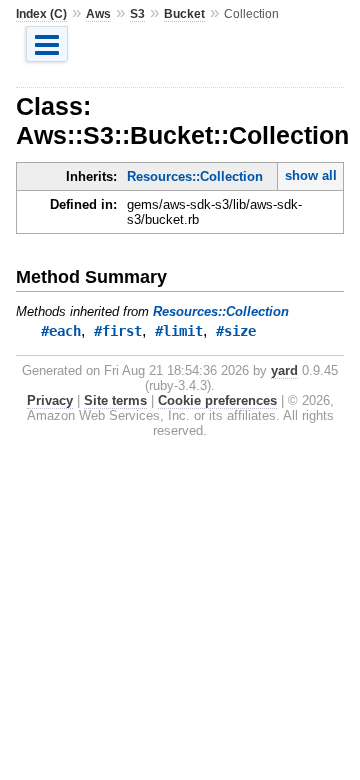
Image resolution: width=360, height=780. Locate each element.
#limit (179, 331)
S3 (137, 14)
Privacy (50, 400)
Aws (98, 14)
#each (61, 331)
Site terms (115, 400)
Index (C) (41, 14)
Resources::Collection (195, 176)
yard (284, 370)
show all (311, 175)
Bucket (184, 14)
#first (118, 331)
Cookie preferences (217, 400)
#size (236, 331)
